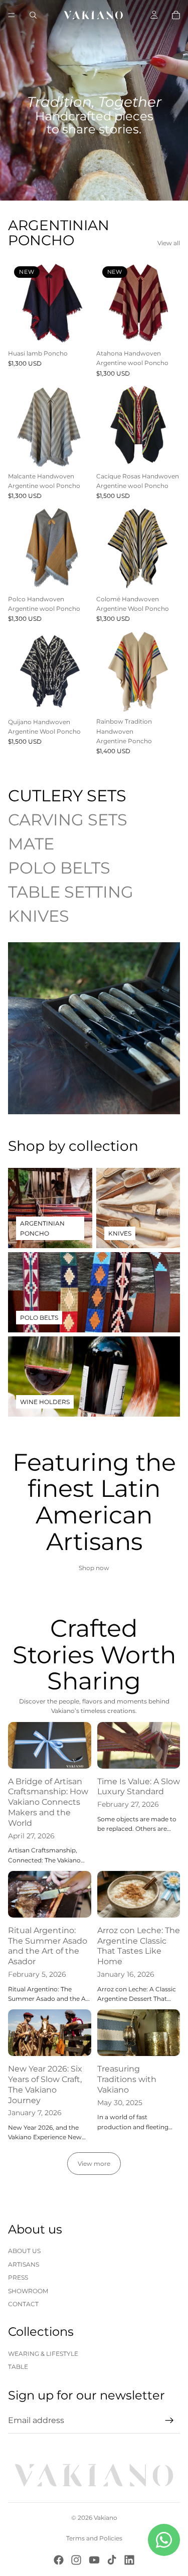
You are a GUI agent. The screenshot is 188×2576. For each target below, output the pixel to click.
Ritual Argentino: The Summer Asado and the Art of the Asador (48, 1946)
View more (94, 2164)
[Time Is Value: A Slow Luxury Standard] (139, 1745)
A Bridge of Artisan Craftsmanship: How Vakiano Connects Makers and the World (48, 1802)
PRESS (18, 2277)
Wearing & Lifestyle (43, 2354)
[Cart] (176, 15)
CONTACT (23, 2304)
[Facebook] (59, 2560)
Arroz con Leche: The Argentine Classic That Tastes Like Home (139, 1946)
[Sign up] (169, 2421)
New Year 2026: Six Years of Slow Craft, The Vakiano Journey (45, 2084)
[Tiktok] (112, 2560)
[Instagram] (76, 2560)
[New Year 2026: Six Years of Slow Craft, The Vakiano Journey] (50, 2033)
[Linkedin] (129, 2560)
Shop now (94, 1568)
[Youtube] (94, 2560)
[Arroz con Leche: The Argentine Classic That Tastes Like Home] (139, 1894)
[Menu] (12, 15)
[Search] (33, 15)
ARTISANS (24, 2264)
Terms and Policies (94, 2538)
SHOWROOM (28, 2291)
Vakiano (106, 2518)
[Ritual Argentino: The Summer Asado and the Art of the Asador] (50, 1894)
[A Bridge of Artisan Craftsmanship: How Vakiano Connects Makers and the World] (50, 1745)
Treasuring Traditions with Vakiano (127, 2079)
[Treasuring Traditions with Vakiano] (139, 2033)
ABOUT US (24, 2251)
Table (18, 2367)
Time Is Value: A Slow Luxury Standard (139, 1787)
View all (169, 243)
